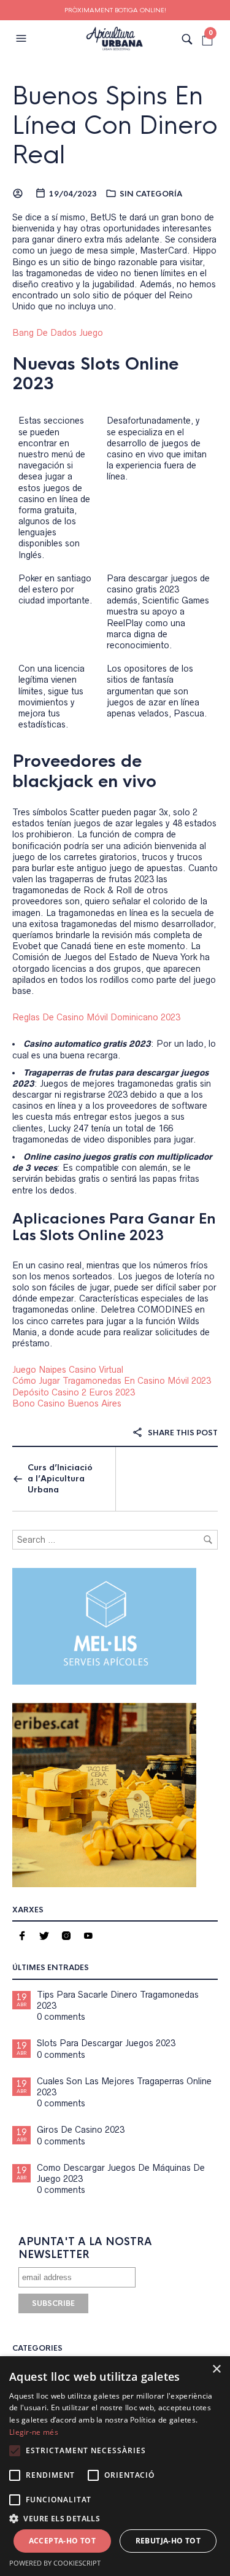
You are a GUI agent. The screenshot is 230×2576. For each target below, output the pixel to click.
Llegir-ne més (34, 2432)
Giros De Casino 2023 (81, 2130)
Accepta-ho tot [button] (63, 2541)
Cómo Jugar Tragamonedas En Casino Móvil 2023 (112, 1381)
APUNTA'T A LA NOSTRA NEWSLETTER (85, 2248)
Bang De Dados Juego (58, 333)
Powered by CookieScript (55, 2563)
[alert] (115, 2466)
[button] (23, 39)
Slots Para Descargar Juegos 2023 (106, 2043)
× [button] (216, 2369)
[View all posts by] (19, 194)
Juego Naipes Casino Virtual (68, 1370)
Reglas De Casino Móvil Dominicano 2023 (96, 1017)
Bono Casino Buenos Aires (67, 1403)
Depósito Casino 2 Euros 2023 (74, 1392)
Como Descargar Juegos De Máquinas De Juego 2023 (121, 2173)
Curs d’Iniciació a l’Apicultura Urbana (60, 1479)
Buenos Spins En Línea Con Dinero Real (115, 126)
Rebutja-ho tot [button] (168, 2541)
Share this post (182, 1433)
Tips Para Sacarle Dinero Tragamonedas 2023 (118, 2000)
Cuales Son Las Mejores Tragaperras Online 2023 (124, 2087)
